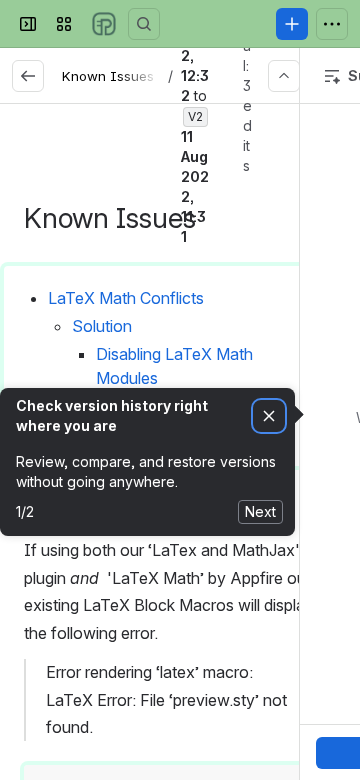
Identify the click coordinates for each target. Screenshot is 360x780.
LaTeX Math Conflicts (126, 298)
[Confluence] (104, 24)
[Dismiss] (269, 416)
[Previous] (284, 76)
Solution (102, 326)
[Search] (144, 24)
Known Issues (108, 76)
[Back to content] (28, 76)
